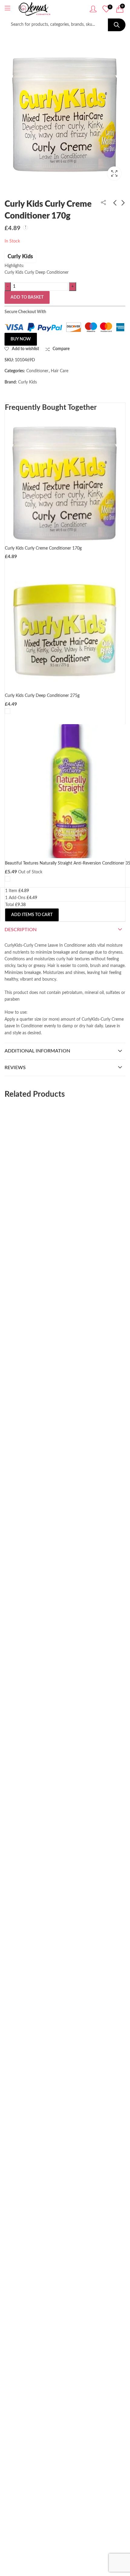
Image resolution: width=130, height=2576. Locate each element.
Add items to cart (32, 915)
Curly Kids (20, 257)
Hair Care (60, 371)
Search (117, 25)
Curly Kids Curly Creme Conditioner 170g (43, 548)
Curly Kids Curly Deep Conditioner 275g (106, 224)
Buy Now (21, 339)
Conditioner (37, 371)
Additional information (37, 1051)
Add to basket (27, 297)
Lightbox (114, 173)
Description (21, 930)
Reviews (15, 1068)
